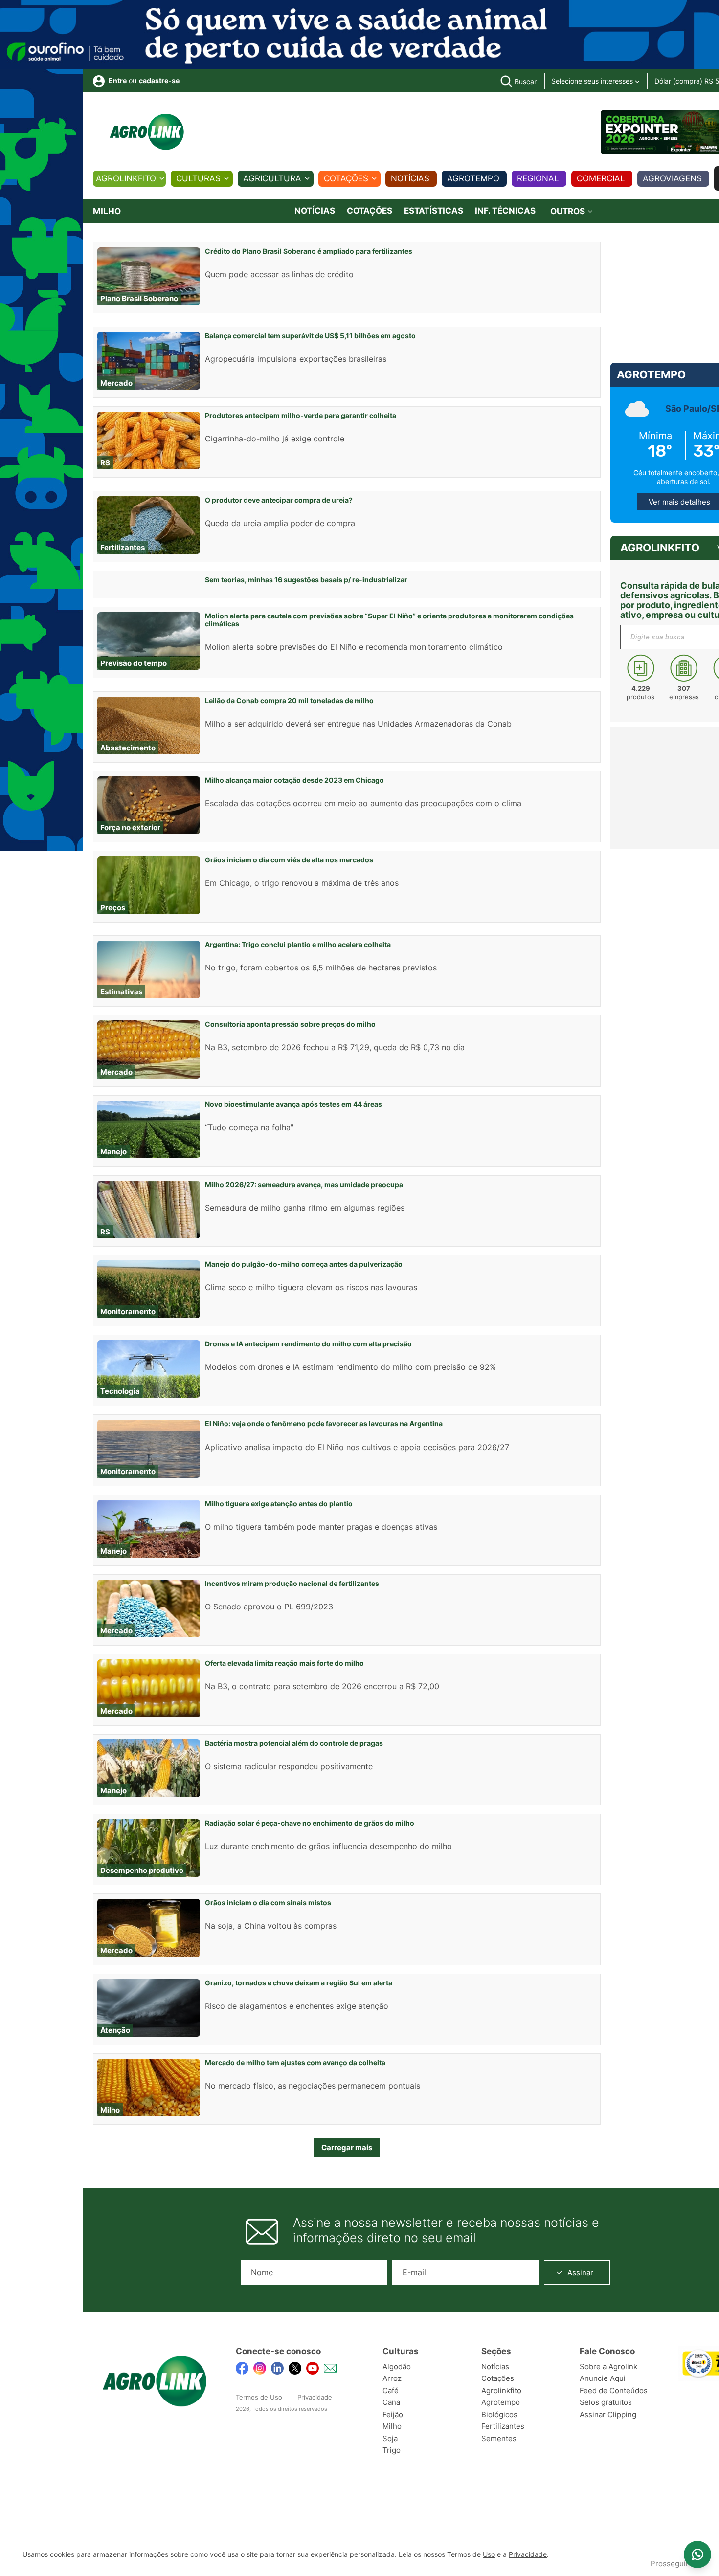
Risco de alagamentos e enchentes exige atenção (297, 2006)
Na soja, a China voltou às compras (271, 1926)
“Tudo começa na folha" (249, 1127)
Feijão (393, 2414)
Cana (391, 2402)
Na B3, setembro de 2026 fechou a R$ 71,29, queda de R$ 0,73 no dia (335, 1047)
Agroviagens (672, 178)
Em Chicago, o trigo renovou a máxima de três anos (302, 883)
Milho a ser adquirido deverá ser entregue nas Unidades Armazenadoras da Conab (358, 724)
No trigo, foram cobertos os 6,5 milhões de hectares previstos (321, 968)
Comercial (601, 178)
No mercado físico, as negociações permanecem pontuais (313, 2086)
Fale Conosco (607, 2351)
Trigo (392, 2450)
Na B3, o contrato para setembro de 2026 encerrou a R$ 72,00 (322, 1686)
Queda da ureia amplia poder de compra (280, 523)
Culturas (198, 178)
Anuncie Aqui (603, 2378)
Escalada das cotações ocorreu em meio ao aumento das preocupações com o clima (363, 803)
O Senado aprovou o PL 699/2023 (269, 1607)
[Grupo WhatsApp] (697, 2554)
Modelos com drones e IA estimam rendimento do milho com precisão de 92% (350, 1367)
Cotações (346, 178)
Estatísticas (434, 211)
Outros (569, 211)
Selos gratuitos (606, 2402)
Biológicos (499, 2414)
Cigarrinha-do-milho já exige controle (275, 439)
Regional (538, 178)
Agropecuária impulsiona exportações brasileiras (296, 359)
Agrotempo (473, 178)
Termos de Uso (259, 2397)
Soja (390, 2438)
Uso (489, 2554)
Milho (392, 2426)
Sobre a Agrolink (608, 2367)
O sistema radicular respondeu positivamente (289, 1766)
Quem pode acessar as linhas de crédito (279, 274)
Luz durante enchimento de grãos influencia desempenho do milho (328, 1846)
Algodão (397, 2367)
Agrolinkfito (126, 178)
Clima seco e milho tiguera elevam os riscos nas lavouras (311, 1287)
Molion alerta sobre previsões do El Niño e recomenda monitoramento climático (354, 647)
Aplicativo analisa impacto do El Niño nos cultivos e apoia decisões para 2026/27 (357, 1447)
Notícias (410, 178)
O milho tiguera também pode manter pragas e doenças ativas (321, 1527)
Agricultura (272, 178)
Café (391, 2390)
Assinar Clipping (608, 2414)
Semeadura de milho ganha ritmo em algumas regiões (305, 1208)
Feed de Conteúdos (614, 2390)
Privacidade (315, 2397)
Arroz (392, 2378)
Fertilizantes (503, 2426)
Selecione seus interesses (593, 81)
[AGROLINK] (147, 132)
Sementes (499, 2438)
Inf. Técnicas (505, 211)
